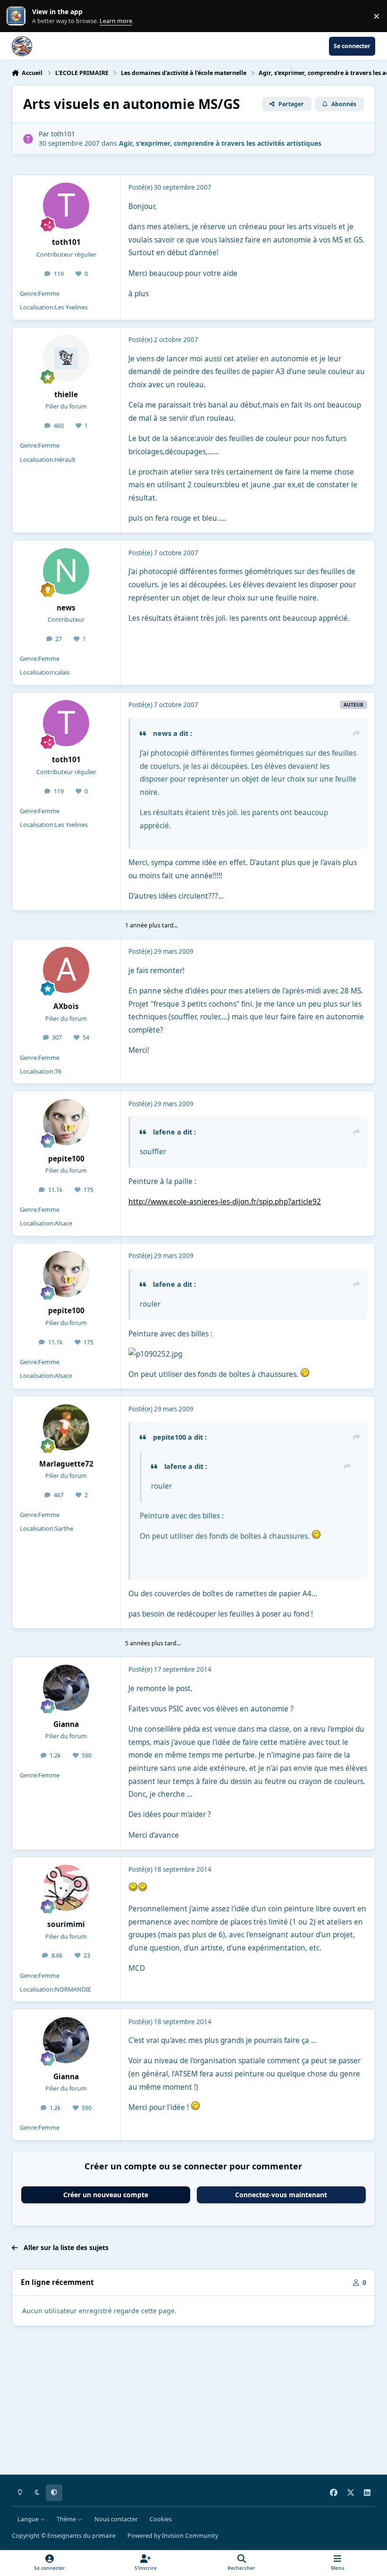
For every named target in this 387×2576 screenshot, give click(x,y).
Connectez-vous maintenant (281, 2195)
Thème (67, 2519)
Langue (29, 2519)
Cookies (161, 2519)
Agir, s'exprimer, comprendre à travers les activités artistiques (220, 143)
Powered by (173, 2536)
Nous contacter (116, 2519)
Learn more (18, 16)
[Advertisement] (194, 2402)
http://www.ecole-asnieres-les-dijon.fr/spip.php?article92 (225, 1202)
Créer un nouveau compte (106, 2195)
